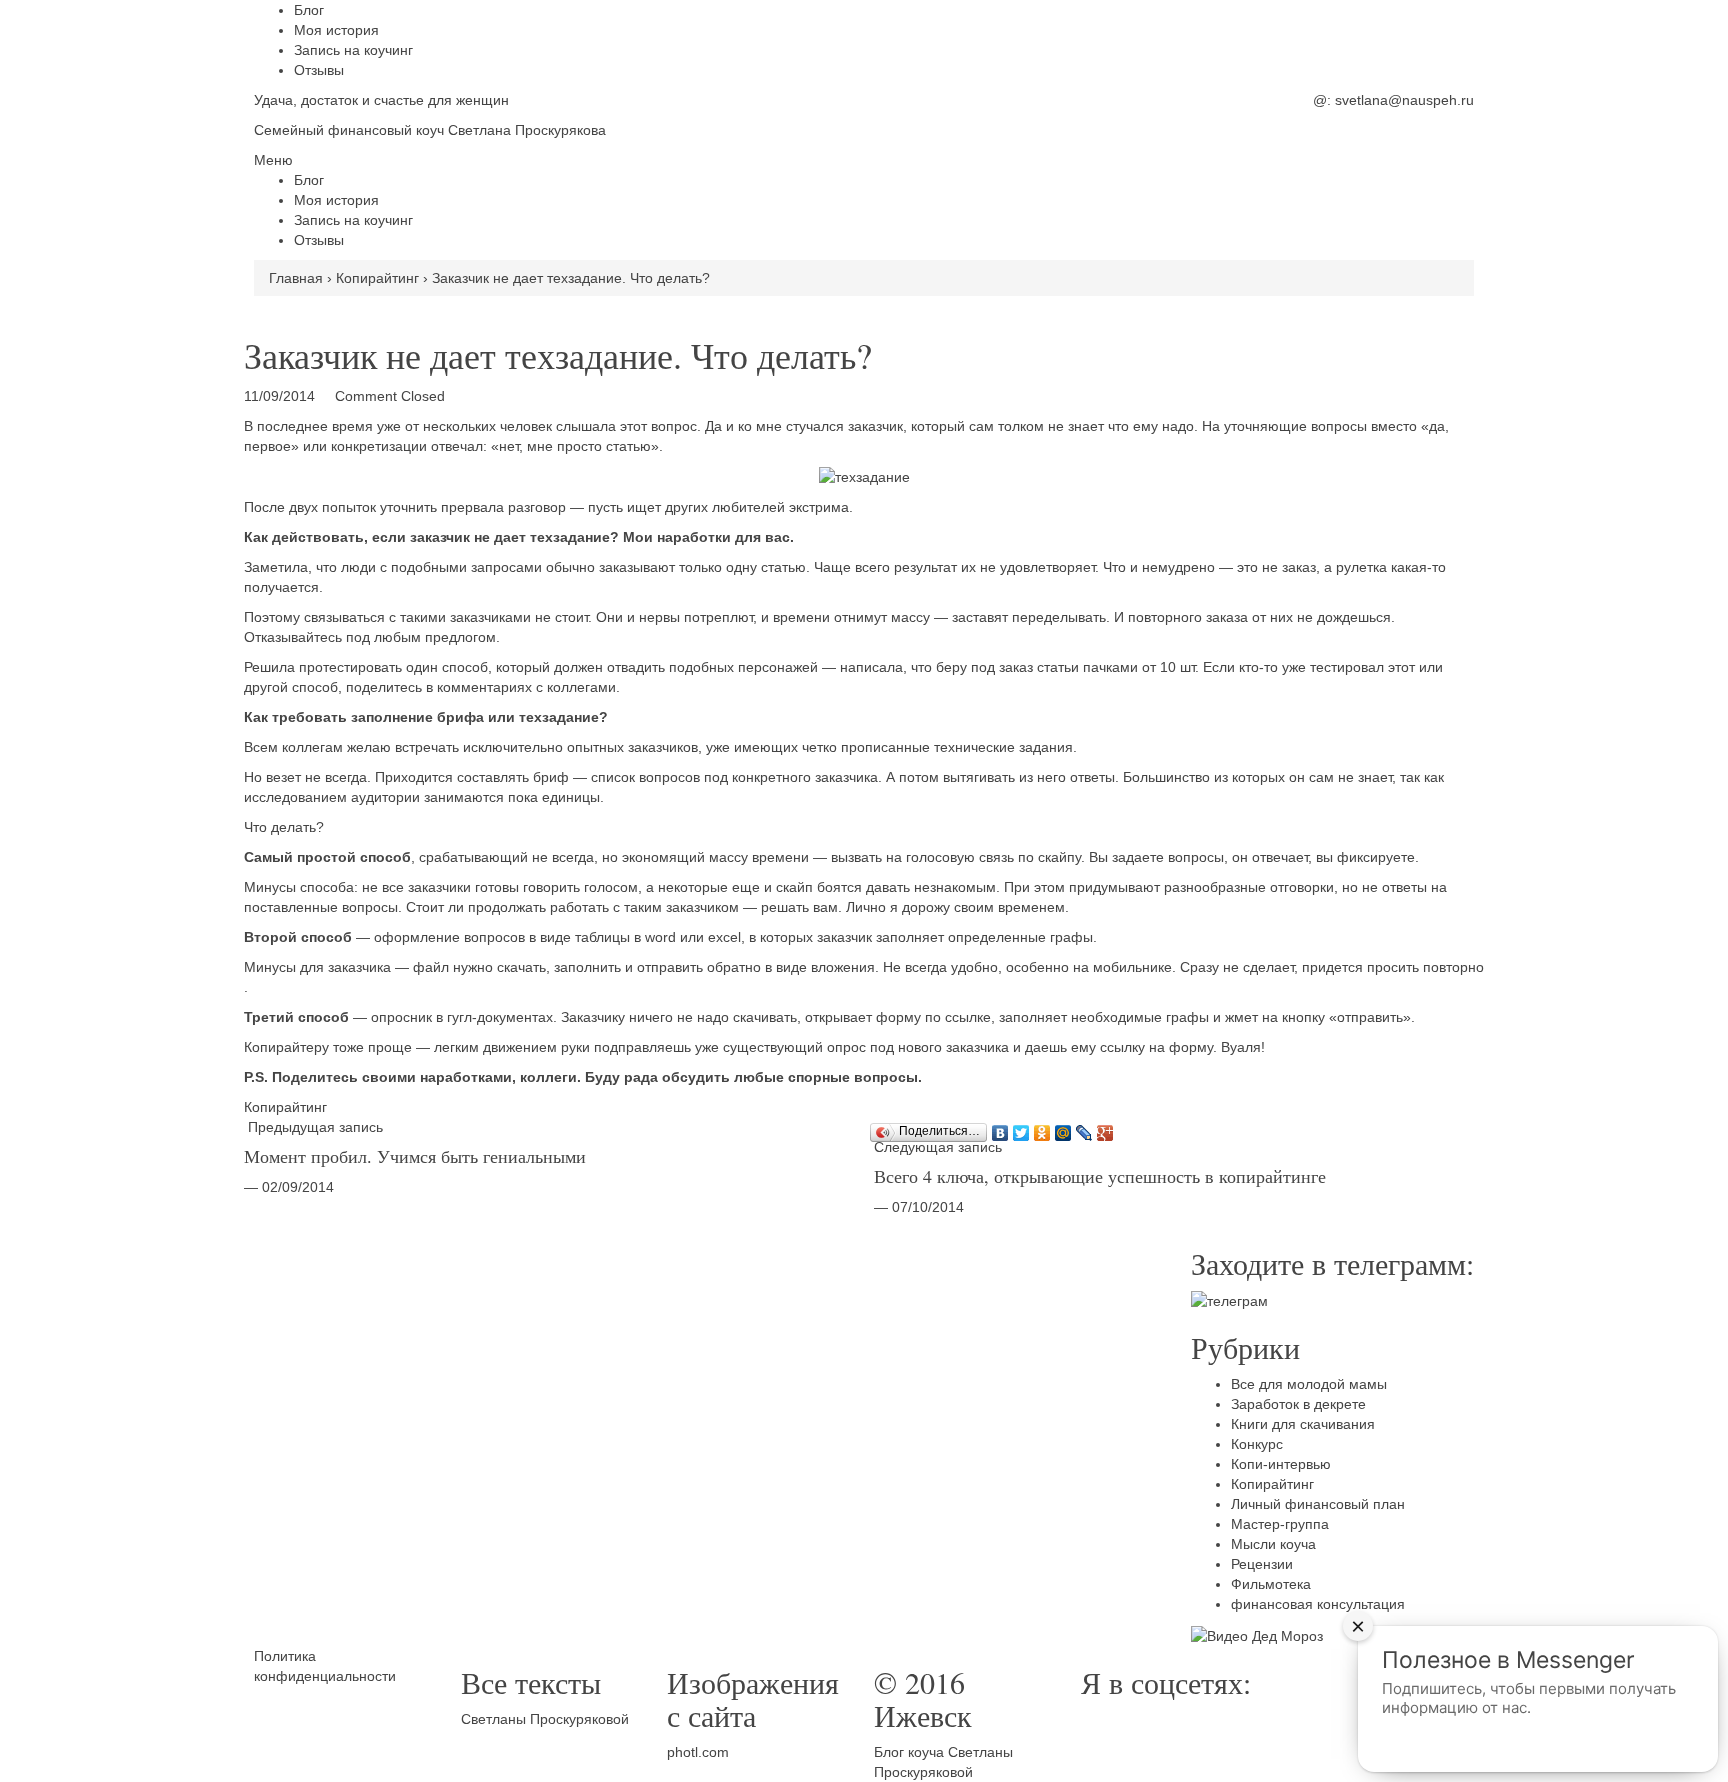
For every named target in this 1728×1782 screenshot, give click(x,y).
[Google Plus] (1105, 1128)
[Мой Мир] (1063, 1128)
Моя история (336, 30)
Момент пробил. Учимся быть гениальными (415, 1156)
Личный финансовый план (1318, 1504)
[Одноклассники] (1042, 1128)
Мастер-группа (1280, 1524)
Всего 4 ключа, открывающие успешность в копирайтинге (1100, 1176)
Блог (309, 10)
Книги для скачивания (1303, 1424)
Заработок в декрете (1298, 1404)
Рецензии (1262, 1564)
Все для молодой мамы (1309, 1384)
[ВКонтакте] (1000, 1128)
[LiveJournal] (1084, 1128)
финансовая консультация (1318, 1604)
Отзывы (319, 70)
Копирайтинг (285, 1107)
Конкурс (1257, 1444)
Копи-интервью (1281, 1464)
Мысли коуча (1273, 1544)
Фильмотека (1271, 1584)
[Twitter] (1021, 1128)
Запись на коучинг (353, 50)
